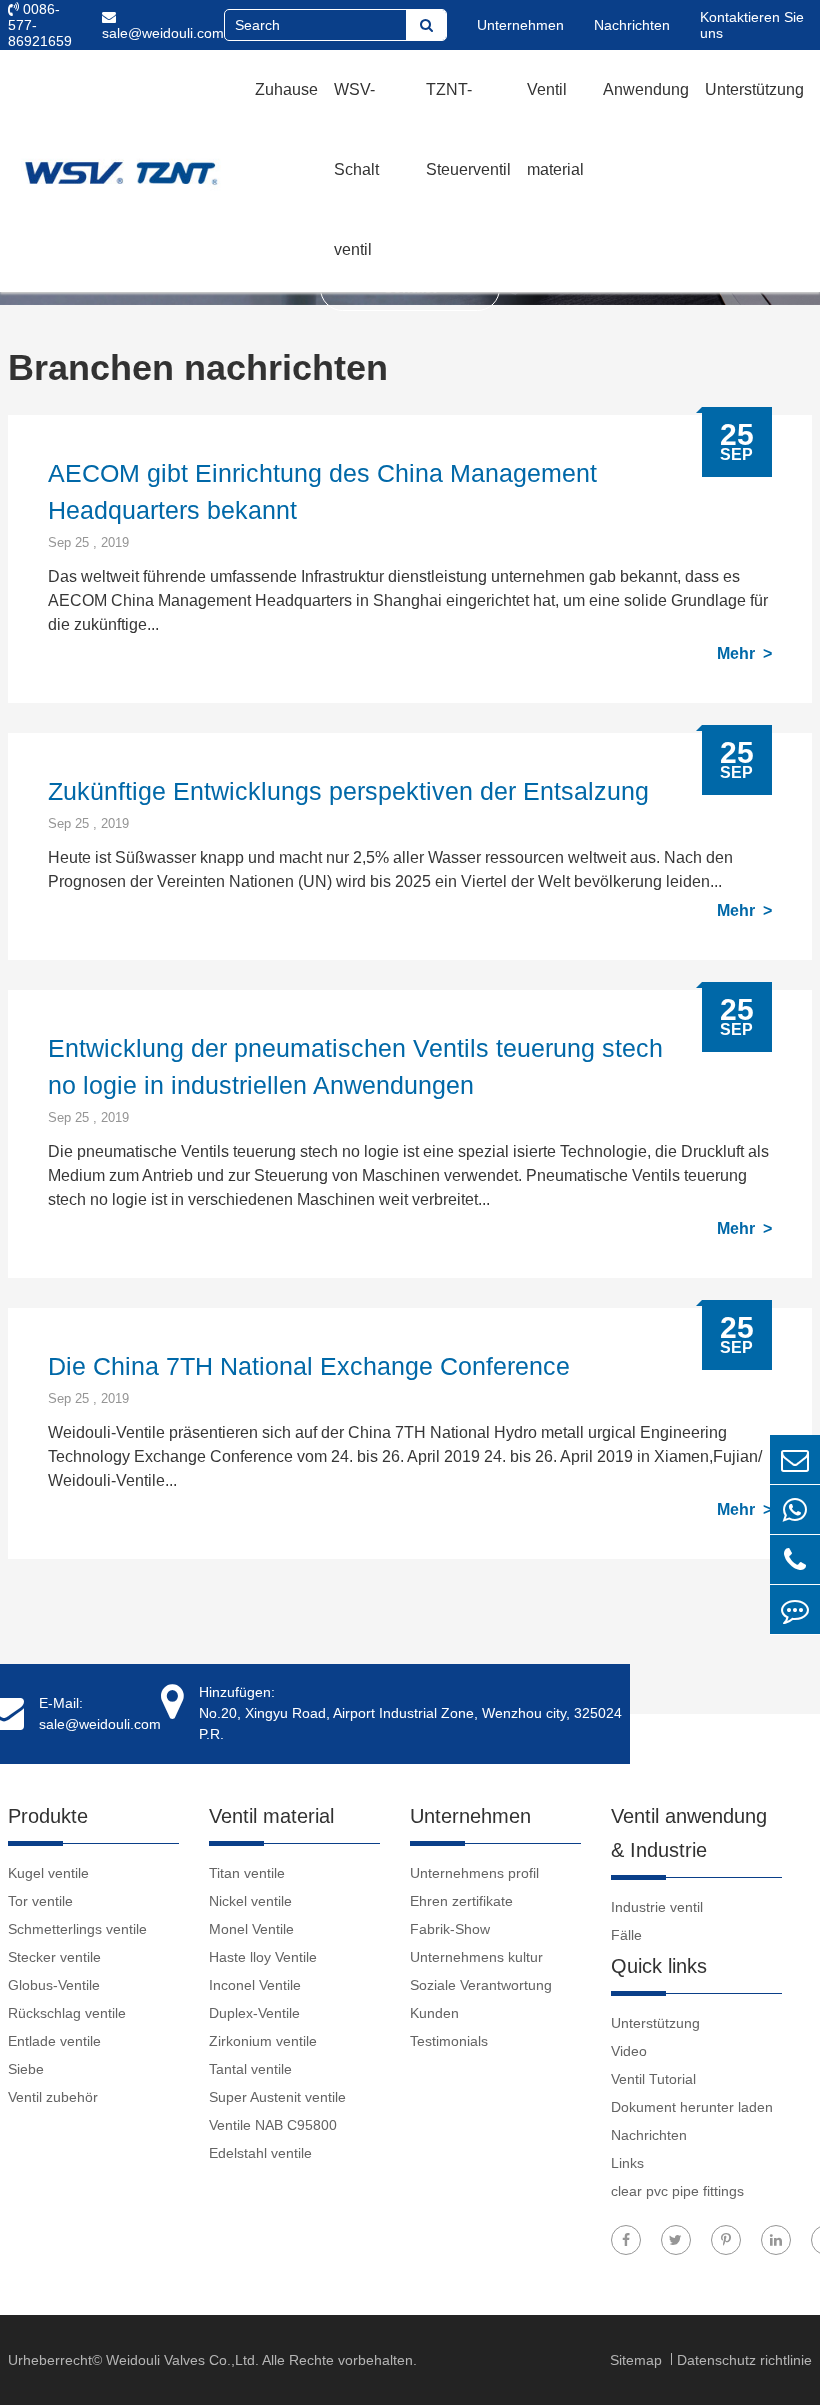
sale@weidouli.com (163, 33)
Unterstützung (754, 89)
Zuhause (286, 89)
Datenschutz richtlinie (744, 2360)
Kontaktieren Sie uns (752, 25)
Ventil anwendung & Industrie (689, 1833)
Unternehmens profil (474, 1873)
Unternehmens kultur (476, 1957)
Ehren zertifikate (461, 1901)
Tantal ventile (250, 2069)
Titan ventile (247, 1873)
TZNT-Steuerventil (468, 129)
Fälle (626, 1935)
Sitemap (638, 2360)
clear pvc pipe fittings (677, 2191)
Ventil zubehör (53, 2097)
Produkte (48, 1816)
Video (629, 2051)
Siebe (26, 2069)
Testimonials (449, 2041)
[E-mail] (795, 1459)
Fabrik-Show (450, 1929)
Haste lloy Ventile (263, 1957)
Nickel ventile (250, 1901)
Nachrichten (632, 25)
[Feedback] (795, 1609)
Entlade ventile (54, 2041)
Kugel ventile (48, 1873)
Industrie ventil (657, 1907)
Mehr (738, 653)
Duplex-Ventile (254, 2013)
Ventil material (555, 129)
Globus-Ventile (54, 1985)
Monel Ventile (251, 1929)
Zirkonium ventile (263, 2041)
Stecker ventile (54, 1957)
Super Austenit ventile (277, 2097)
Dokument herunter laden (692, 2107)
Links (627, 2163)
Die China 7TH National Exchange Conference (309, 1366)
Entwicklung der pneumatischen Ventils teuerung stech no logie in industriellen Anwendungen (355, 1066)
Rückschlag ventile (67, 2013)
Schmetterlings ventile (77, 1929)
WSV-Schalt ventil (356, 169)
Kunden (434, 2013)
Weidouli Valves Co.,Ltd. (182, 2360)
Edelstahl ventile (260, 2153)
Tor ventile (40, 1901)
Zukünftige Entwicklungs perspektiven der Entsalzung (348, 791)
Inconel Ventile (255, 1985)
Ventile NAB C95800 (273, 2125)
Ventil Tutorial (653, 2079)
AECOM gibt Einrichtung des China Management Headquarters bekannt (322, 491)
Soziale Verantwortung (481, 1985)
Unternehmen (520, 25)
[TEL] (795, 1559)
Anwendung (646, 89)
